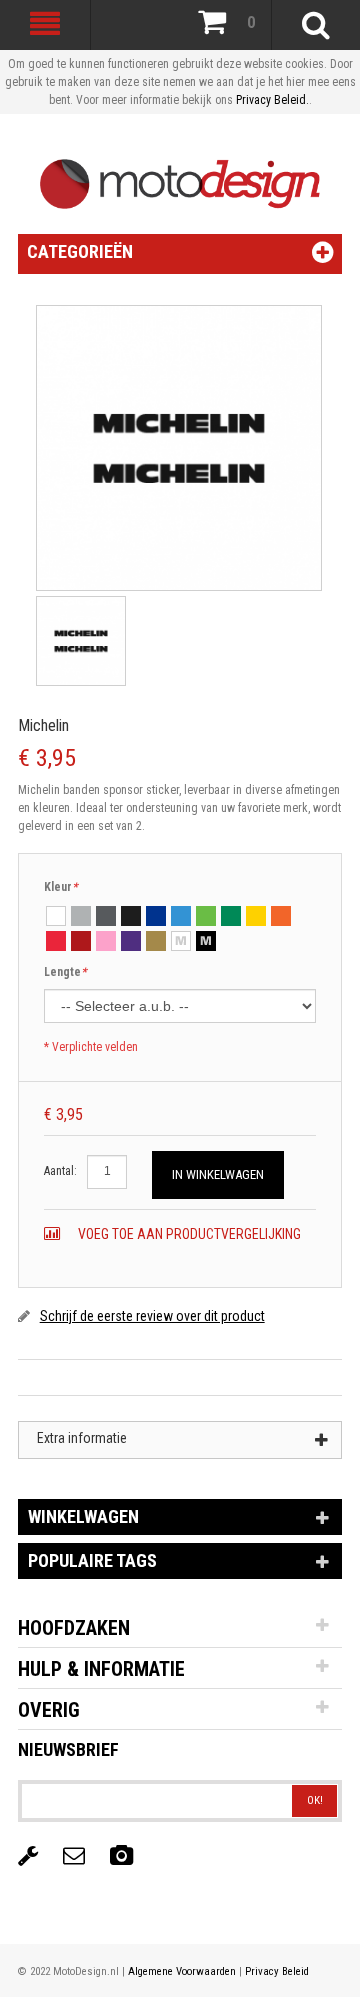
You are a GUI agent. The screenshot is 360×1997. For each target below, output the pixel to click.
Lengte (65, 972)
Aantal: (60, 1171)
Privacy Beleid (277, 1971)
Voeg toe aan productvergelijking (188, 1234)
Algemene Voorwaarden (182, 1971)
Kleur (60, 887)
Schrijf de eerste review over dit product (152, 1316)
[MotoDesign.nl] (180, 174)
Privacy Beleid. (272, 100)
